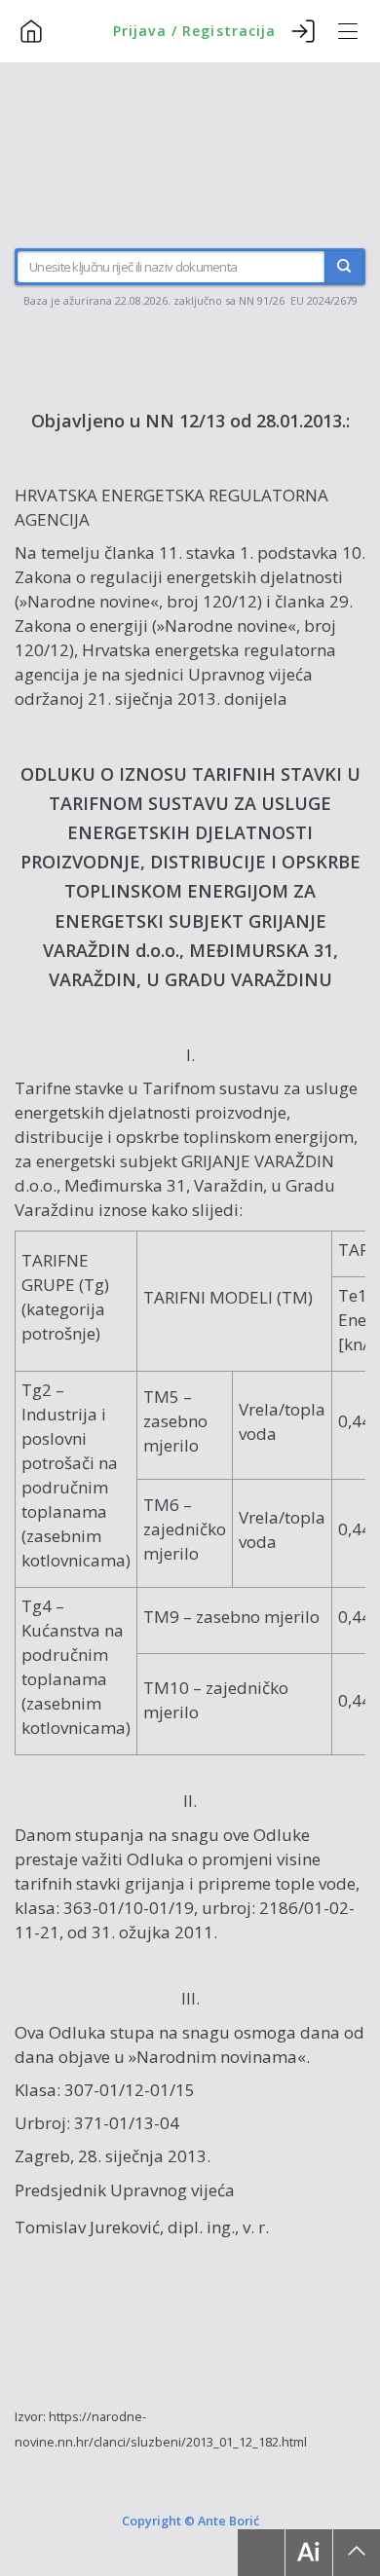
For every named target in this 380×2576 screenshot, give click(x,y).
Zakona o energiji (81, 626)
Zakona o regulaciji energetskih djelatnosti (179, 577)
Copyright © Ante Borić (190, 2521)
